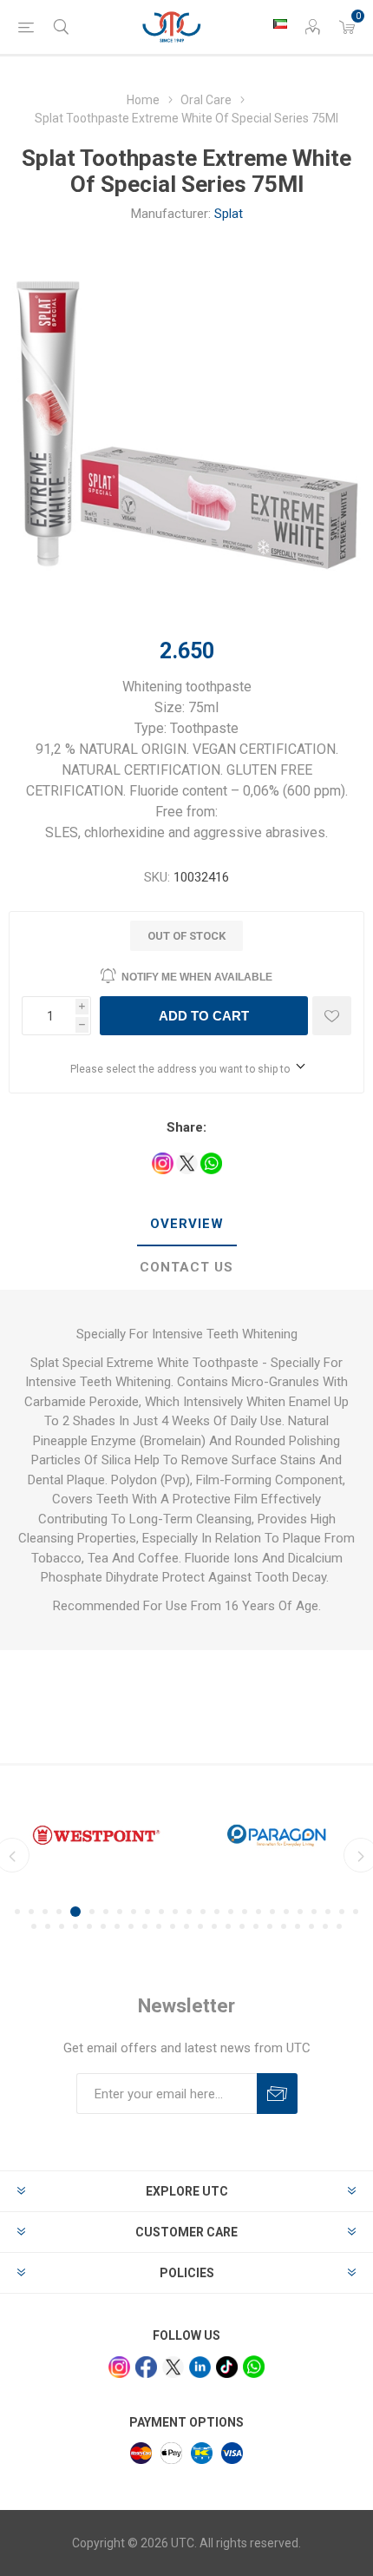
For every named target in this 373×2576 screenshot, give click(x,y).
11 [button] (161, 1912)
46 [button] (311, 1926)
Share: (186, 1127)
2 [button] (31, 1912)
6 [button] (92, 1912)
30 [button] (89, 1926)
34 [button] (145, 1926)
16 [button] (231, 1912)
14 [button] (203, 1912)
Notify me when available (197, 977)
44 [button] (284, 1926)
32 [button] (117, 1926)
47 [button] (325, 1926)
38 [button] (200, 1926)
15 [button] (217, 1912)
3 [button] (45, 1912)
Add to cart (204, 1016)
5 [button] (75, 1912)
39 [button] (214, 1926)
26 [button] (34, 1926)
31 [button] (103, 1926)
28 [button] (62, 1926)
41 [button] (242, 1926)
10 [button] (147, 1912)
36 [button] (173, 1926)
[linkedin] (200, 2367)
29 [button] (75, 1926)
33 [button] (131, 1926)
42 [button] (256, 1926)
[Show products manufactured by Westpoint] (96, 1835)
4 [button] (59, 1912)
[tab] (186, 1225)
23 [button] (328, 1912)
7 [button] (106, 1912)
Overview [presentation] (187, 1224)
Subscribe (277, 2094)
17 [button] (245, 1912)
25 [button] (356, 1912)
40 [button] (228, 1926)
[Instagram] (119, 2367)
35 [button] (159, 1926)
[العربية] (280, 23)
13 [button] (189, 1912)
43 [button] (270, 1926)
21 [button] (300, 1912)
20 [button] (286, 1912)
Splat (229, 214)
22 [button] (314, 1912)
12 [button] (175, 1912)
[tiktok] (227, 2367)
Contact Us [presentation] (186, 1267)
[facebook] (146, 2367)
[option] (96, 1835)
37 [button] (186, 1926)
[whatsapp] (254, 2366)
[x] (173, 2367)
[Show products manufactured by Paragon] (277, 1835)
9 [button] (134, 1912)
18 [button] (258, 1912)
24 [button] (342, 1912)
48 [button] (339, 1926)
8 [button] (120, 1912)
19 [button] (272, 1912)
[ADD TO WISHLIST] (332, 1016)
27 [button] (48, 1926)
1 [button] (17, 1912)
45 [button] (298, 1926)
